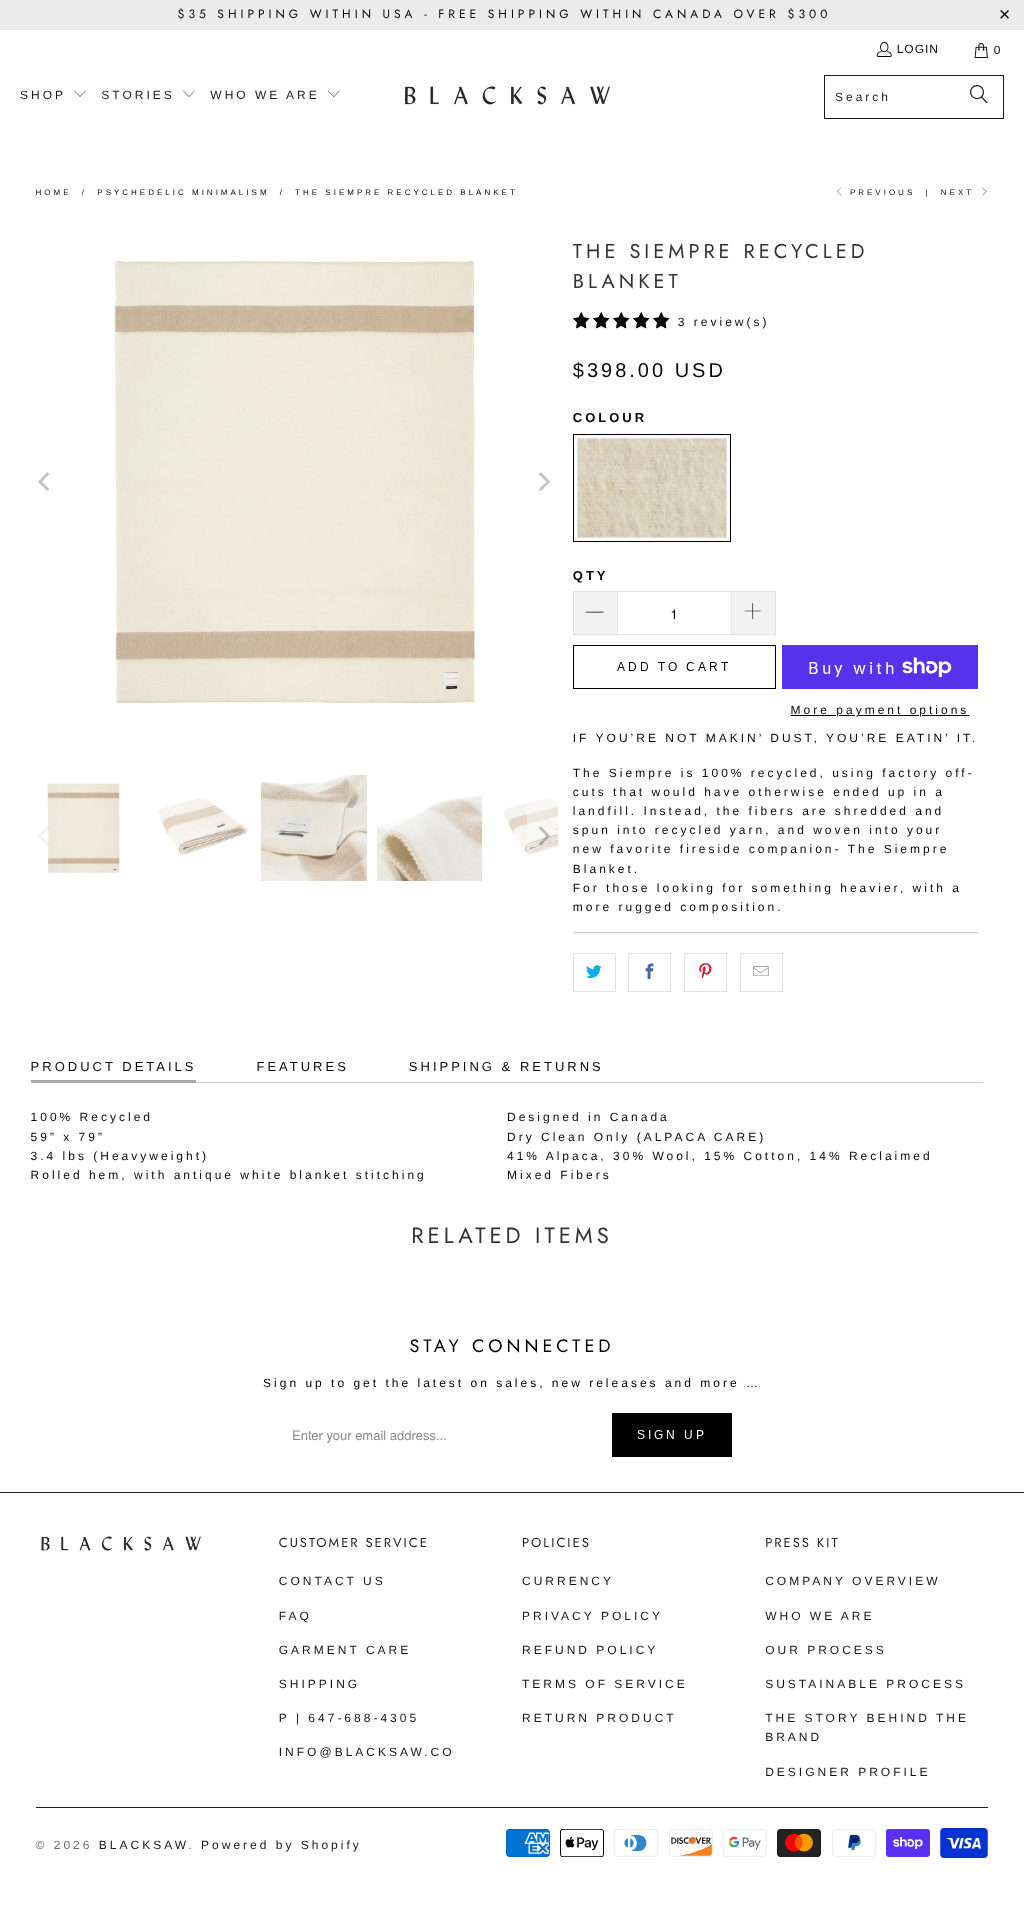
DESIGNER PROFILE (847, 1772)
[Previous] (46, 481)
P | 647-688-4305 (349, 1718)
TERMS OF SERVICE (605, 1684)
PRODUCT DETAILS (114, 1066)
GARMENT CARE (345, 1650)
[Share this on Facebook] (649, 972)
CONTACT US (332, 1581)
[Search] (979, 97)
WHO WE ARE (819, 1616)
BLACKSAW (144, 1845)
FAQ (295, 1616)
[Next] (543, 481)
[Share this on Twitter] (594, 972)
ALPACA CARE (701, 1137)
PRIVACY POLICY (592, 1616)
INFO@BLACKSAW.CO (367, 1752)
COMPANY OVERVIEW (852, 1581)
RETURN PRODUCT (599, 1718)
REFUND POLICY (590, 1650)
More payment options (880, 710)
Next (960, 192)
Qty (591, 575)
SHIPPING (319, 1684)
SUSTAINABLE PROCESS (865, 1684)
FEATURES (302, 1066)
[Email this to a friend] (761, 972)
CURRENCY (568, 1581)
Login (918, 49)
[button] (54, 96)
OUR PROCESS (826, 1650)
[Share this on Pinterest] (705, 972)
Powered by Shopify (281, 1845)
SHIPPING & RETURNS (506, 1066)
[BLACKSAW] (507, 96)
